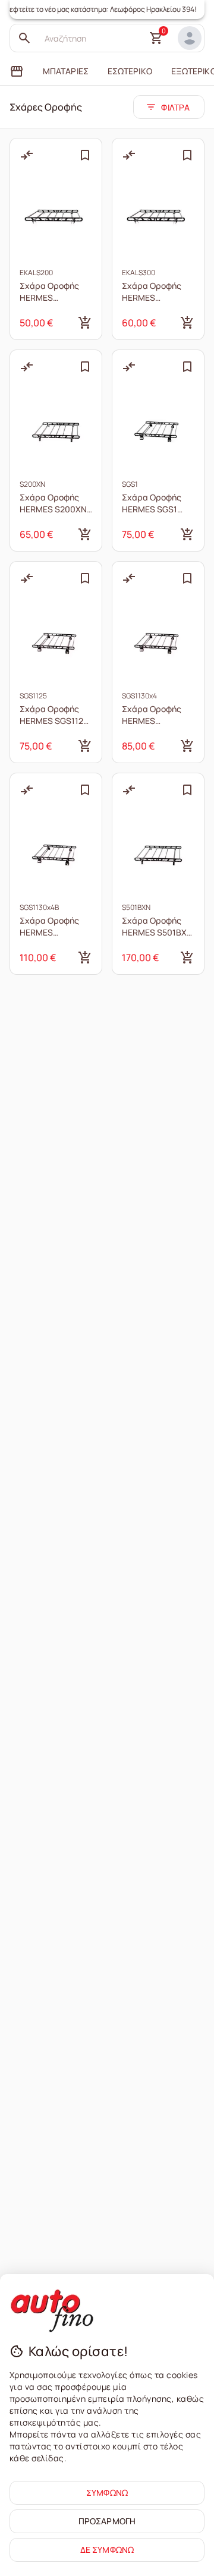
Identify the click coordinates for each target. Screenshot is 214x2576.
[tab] (17, 71)
